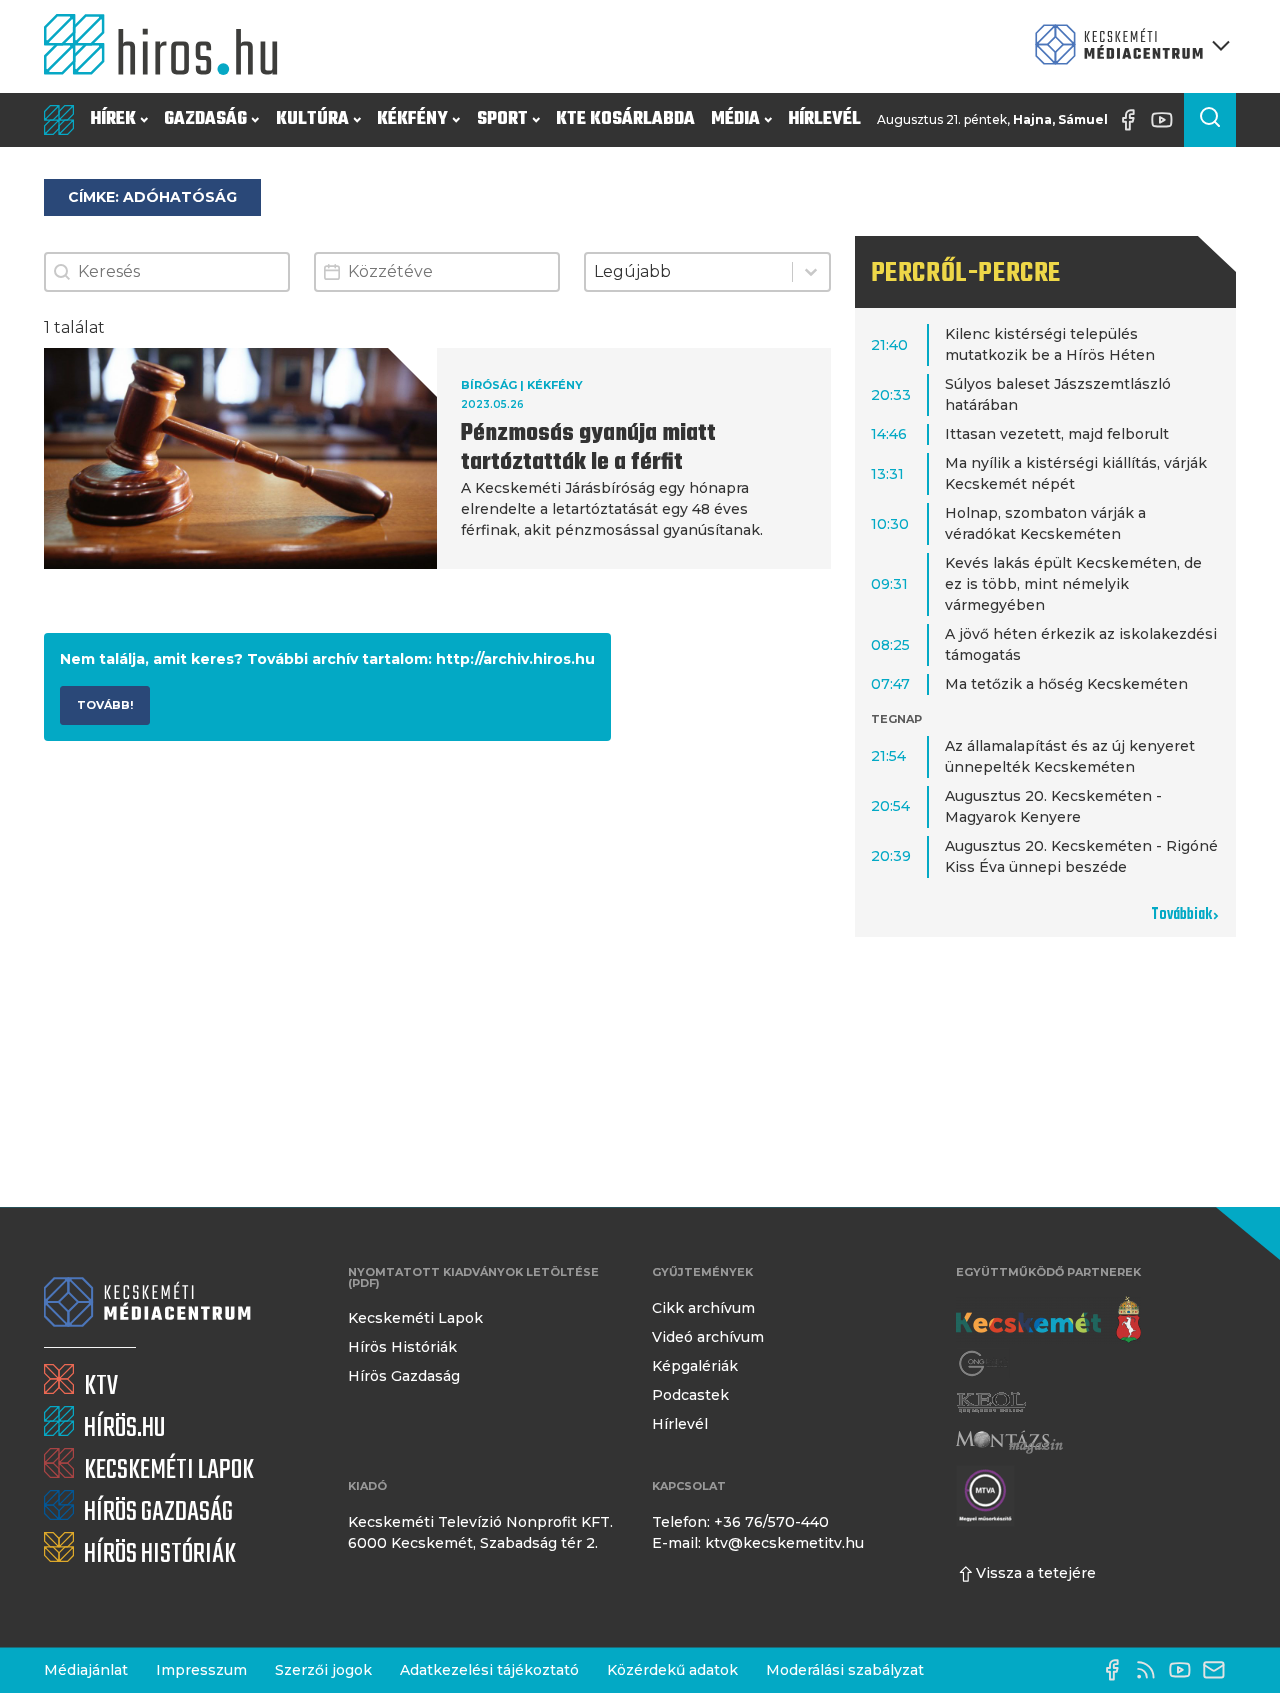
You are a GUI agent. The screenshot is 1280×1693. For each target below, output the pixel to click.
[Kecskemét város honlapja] (1048, 1320)
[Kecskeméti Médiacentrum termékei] (1128, 46)
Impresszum (201, 1670)
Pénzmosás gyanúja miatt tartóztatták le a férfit (588, 448)
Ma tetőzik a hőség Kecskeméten (1066, 684)
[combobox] (688, 272)
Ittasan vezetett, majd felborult (1057, 434)
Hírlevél (824, 119)
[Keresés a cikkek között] (1210, 120)
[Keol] (991, 1402)
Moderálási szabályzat (845, 1670)
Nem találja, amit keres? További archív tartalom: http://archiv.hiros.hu (327, 659)
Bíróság (489, 385)
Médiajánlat (86, 1670)
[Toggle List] (811, 272)
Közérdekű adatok (672, 1670)
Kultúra (312, 119)
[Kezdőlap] (169, 46)
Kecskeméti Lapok (415, 1318)
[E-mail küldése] (1219, 1670)
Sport (502, 119)
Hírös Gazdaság (404, 1376)
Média (735, 119)
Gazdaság (205, 119)
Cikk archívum (703, 1308)
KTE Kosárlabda (625, 119)
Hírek (113, 119)
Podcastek (690, 1395)
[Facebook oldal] (1133, 120)
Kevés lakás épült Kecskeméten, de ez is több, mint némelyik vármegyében (1073, 584)
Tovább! (105, 705)
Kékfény (412, 119)
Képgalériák (695, 1366)
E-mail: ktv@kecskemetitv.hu (758, 1543)
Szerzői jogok (323, 1670)
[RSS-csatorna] (1151, 1670)
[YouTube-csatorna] (1167, 120)
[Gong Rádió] (984, 1363)
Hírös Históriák (402, 1347)
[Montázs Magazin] (1009, 1441)
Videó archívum (708, 1337)
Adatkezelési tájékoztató (489, 1670)
